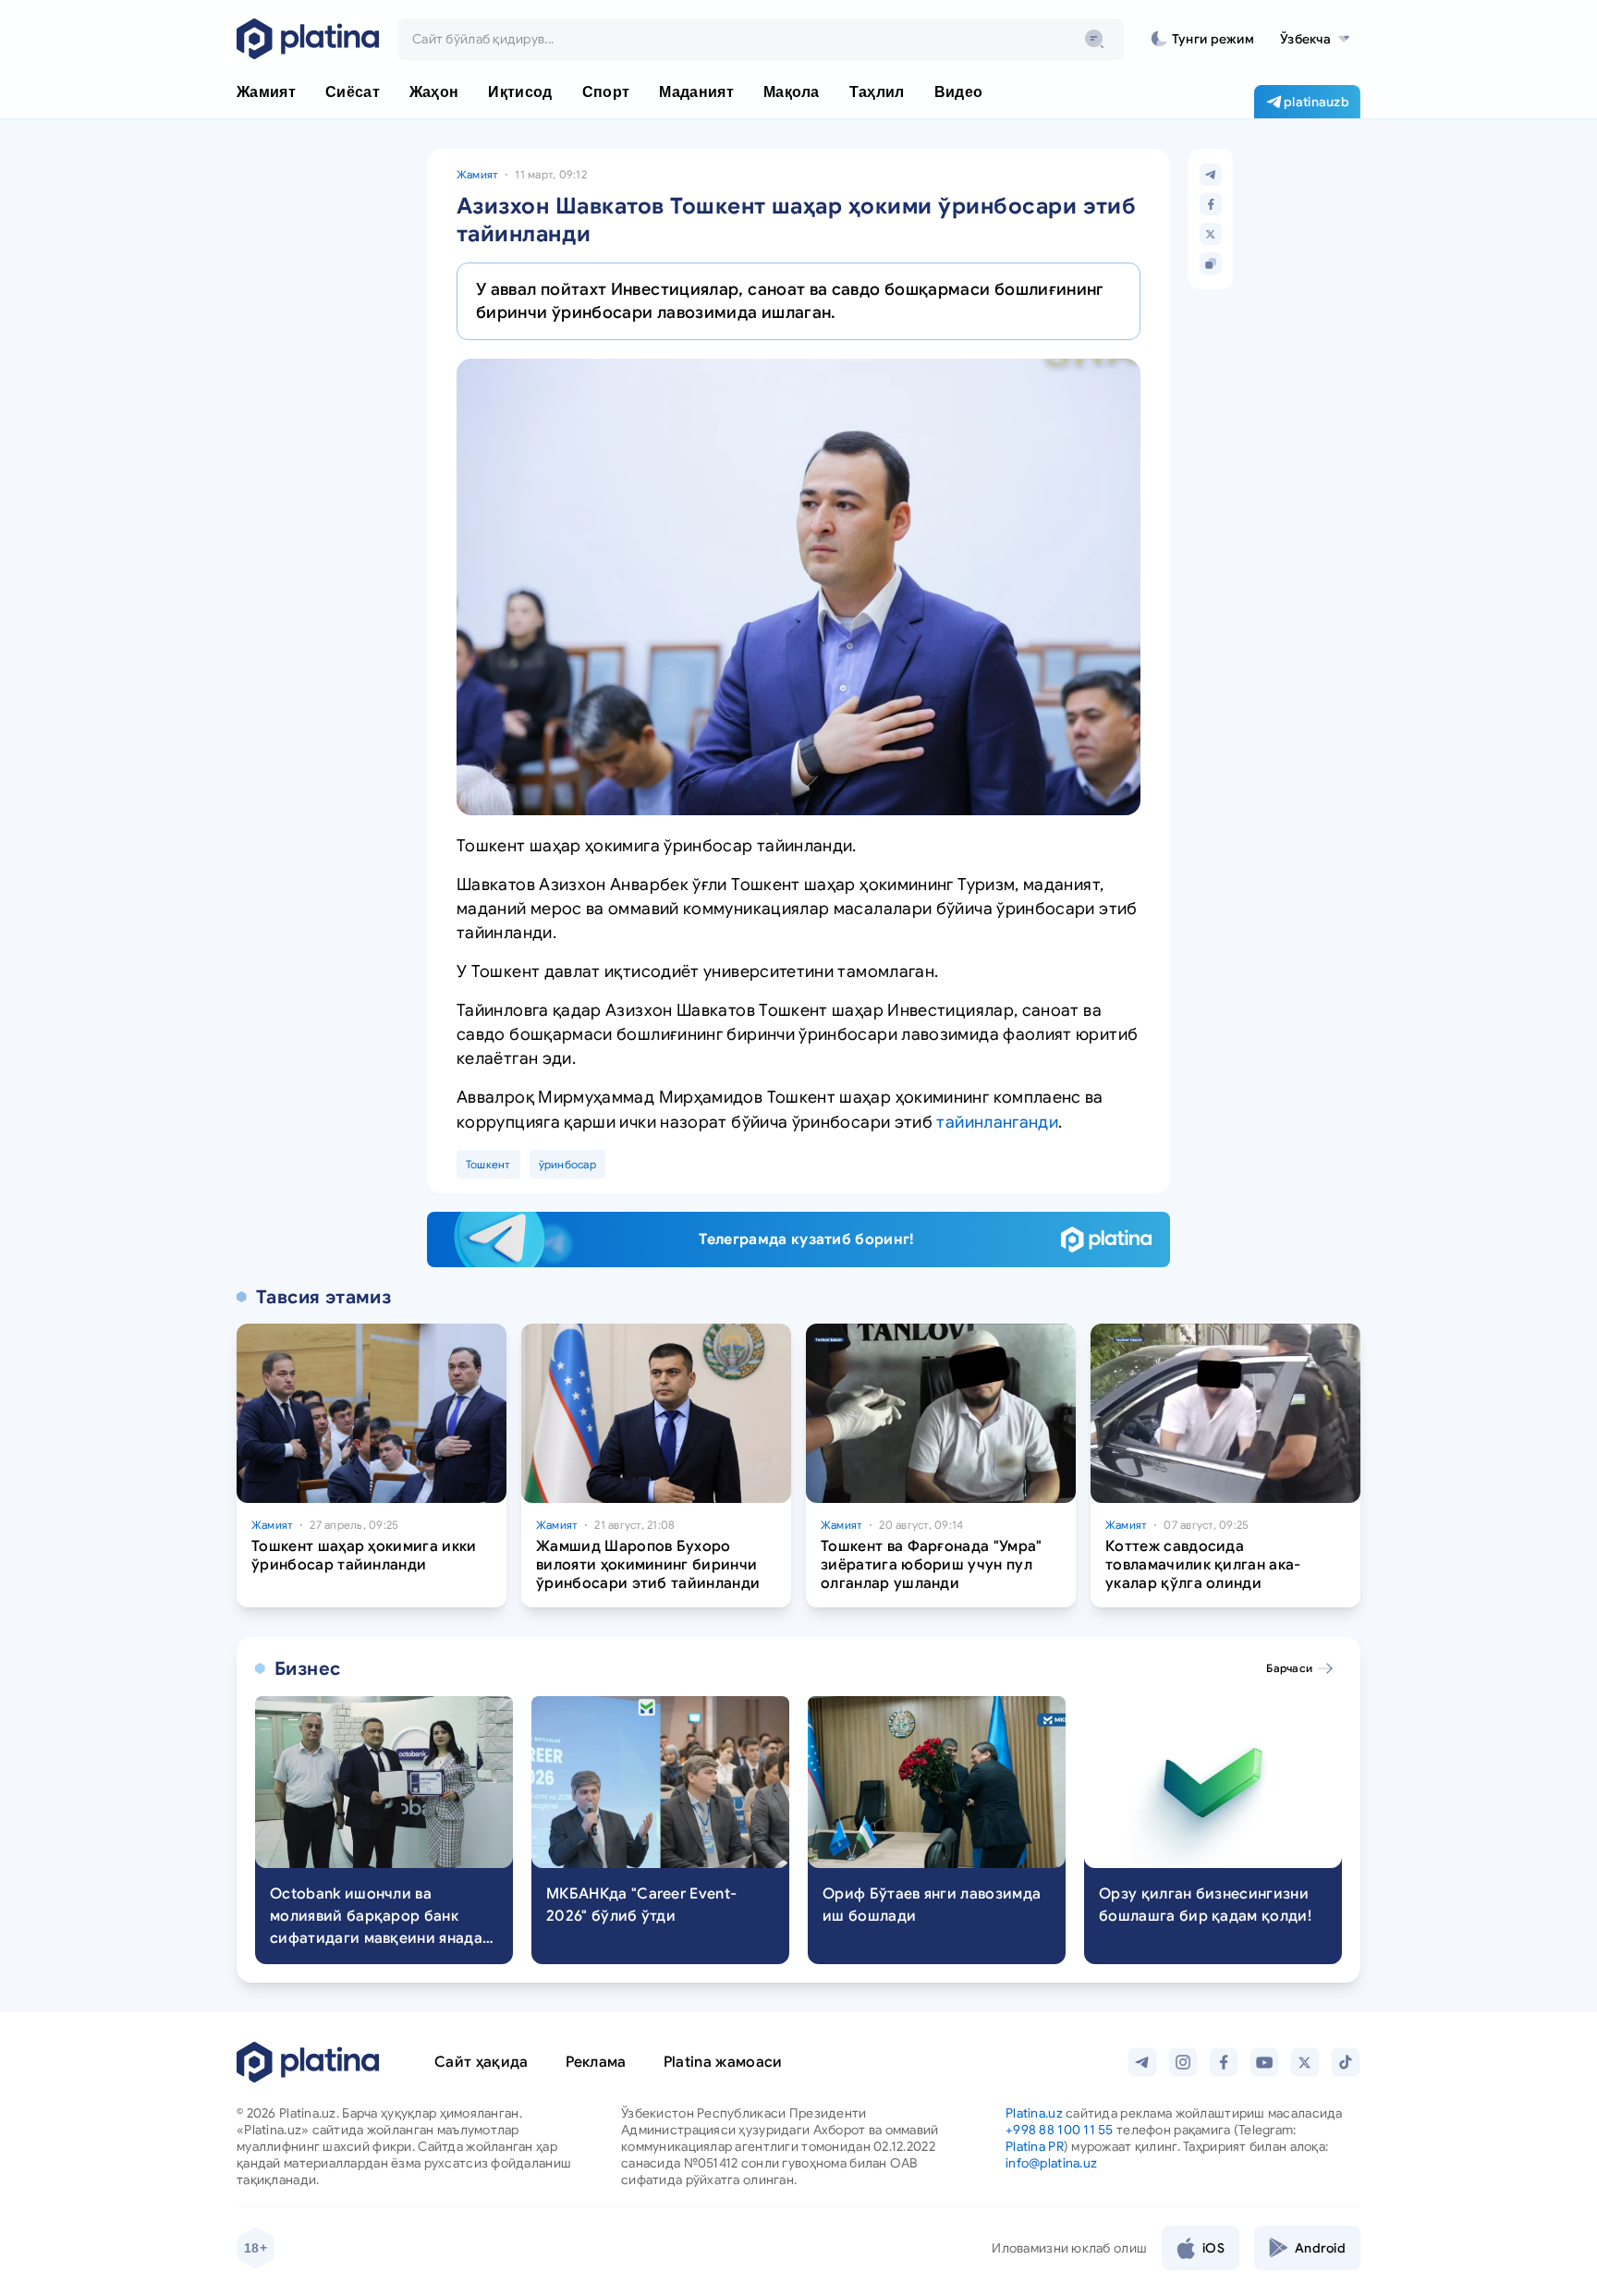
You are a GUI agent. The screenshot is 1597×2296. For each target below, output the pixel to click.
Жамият (477, 174)
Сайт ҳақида (482, 2062)
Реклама (596, 2062)
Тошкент (488, 1164)
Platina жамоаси (723, 2062)
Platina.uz (1034, 2113)
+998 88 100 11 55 (1060, 2130)
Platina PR (1035, 2146)
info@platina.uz (1051, 2163)
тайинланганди (997, 1122)
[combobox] (761, 39)
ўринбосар (567, 1164)
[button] (1315, 39)
